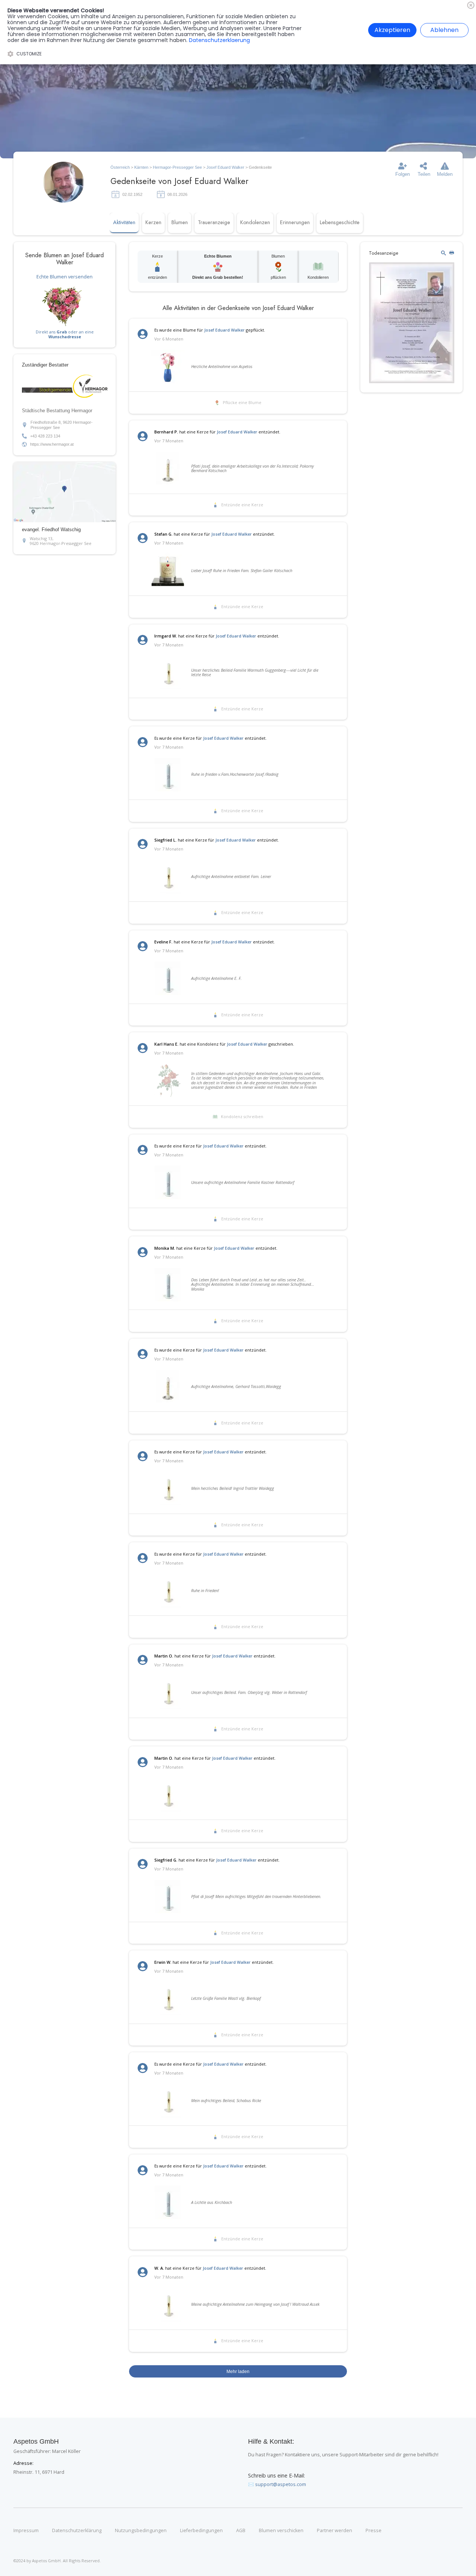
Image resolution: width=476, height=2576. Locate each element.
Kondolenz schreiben (242, 1117)
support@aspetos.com (281, 2484)
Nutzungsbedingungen (141, 2531)
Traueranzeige (214, 222)
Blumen (180, 222)
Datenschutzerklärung (77, 2531)
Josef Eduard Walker (225, 167)
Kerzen (153, 222)
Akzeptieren (392, 30)
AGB (241, 2531)
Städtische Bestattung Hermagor (57, 411)
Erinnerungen (295, 222)
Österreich (120, 167)
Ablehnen (444, 30)
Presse (374, 2531)
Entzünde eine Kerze (242, 505)
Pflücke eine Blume (242, 403)
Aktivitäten (124, 222)
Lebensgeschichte (340, 222)
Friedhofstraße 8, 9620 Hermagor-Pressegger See (62, 425)
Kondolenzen (255, 222)
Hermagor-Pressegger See (177, 167)
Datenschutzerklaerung (219, 40)
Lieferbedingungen (201, 2531)
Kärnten (141, 167)
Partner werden (335, 2531)
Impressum (26, 2531)
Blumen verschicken (281, 2531)
